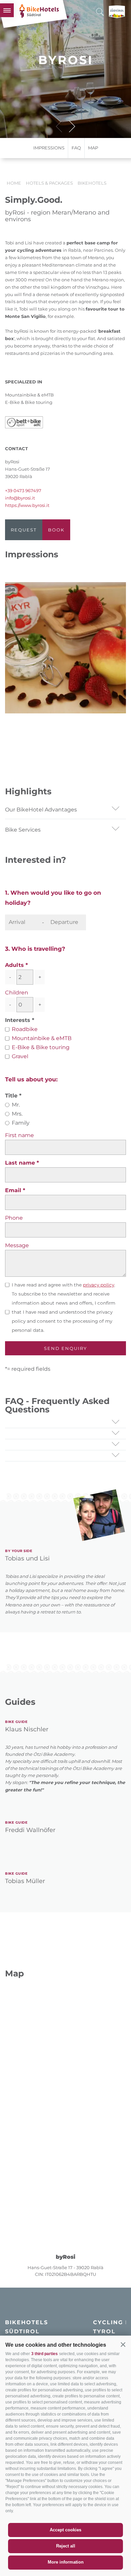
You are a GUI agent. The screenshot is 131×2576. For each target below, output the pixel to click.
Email (14, 1190)
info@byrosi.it (20, 498)
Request (24, 530)
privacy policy (99, 1285)
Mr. (16, 1105)
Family (21, 1123)
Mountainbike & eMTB (42, 1038)
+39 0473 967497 (23, 490)
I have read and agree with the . (63, 1285)
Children (17, 993)
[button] (123, 2344)
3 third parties (45, 2354)
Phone (14, 1218)
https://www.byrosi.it (27, 505)
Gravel (20, 1056)
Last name (21, 1163)
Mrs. (17, 1114)
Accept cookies (65, 2530)
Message (17, 1245)
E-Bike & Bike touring (41, 1047)
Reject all (66, 2546)
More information (66, 2562)
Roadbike (25, 1029)
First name (19, 1135)
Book (56, 530)
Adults (14, 965)
